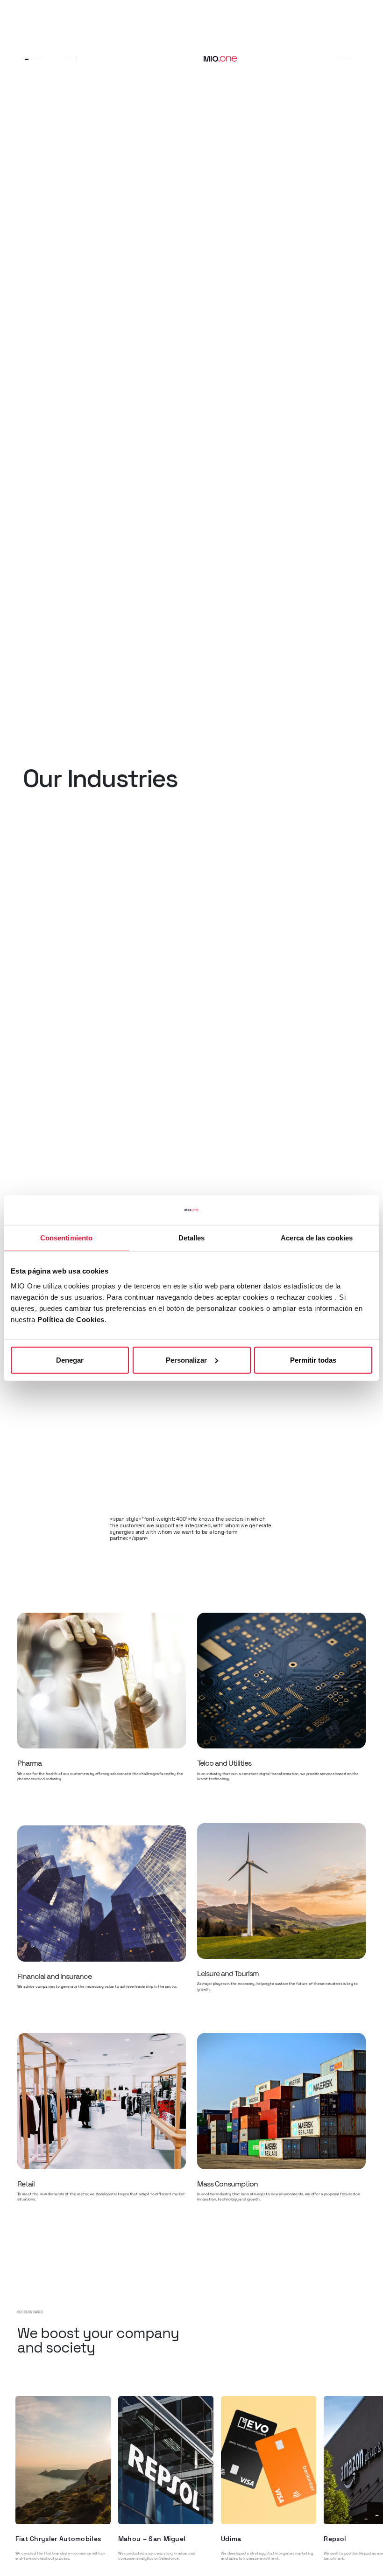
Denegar (70, 1360)
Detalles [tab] (192, 1238)
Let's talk (345, 58)
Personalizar (186, 1360)
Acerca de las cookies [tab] (317, 1238)
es (67, 58)
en (87, 58)
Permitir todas (313, 1360)
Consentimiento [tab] (66, 1238)
